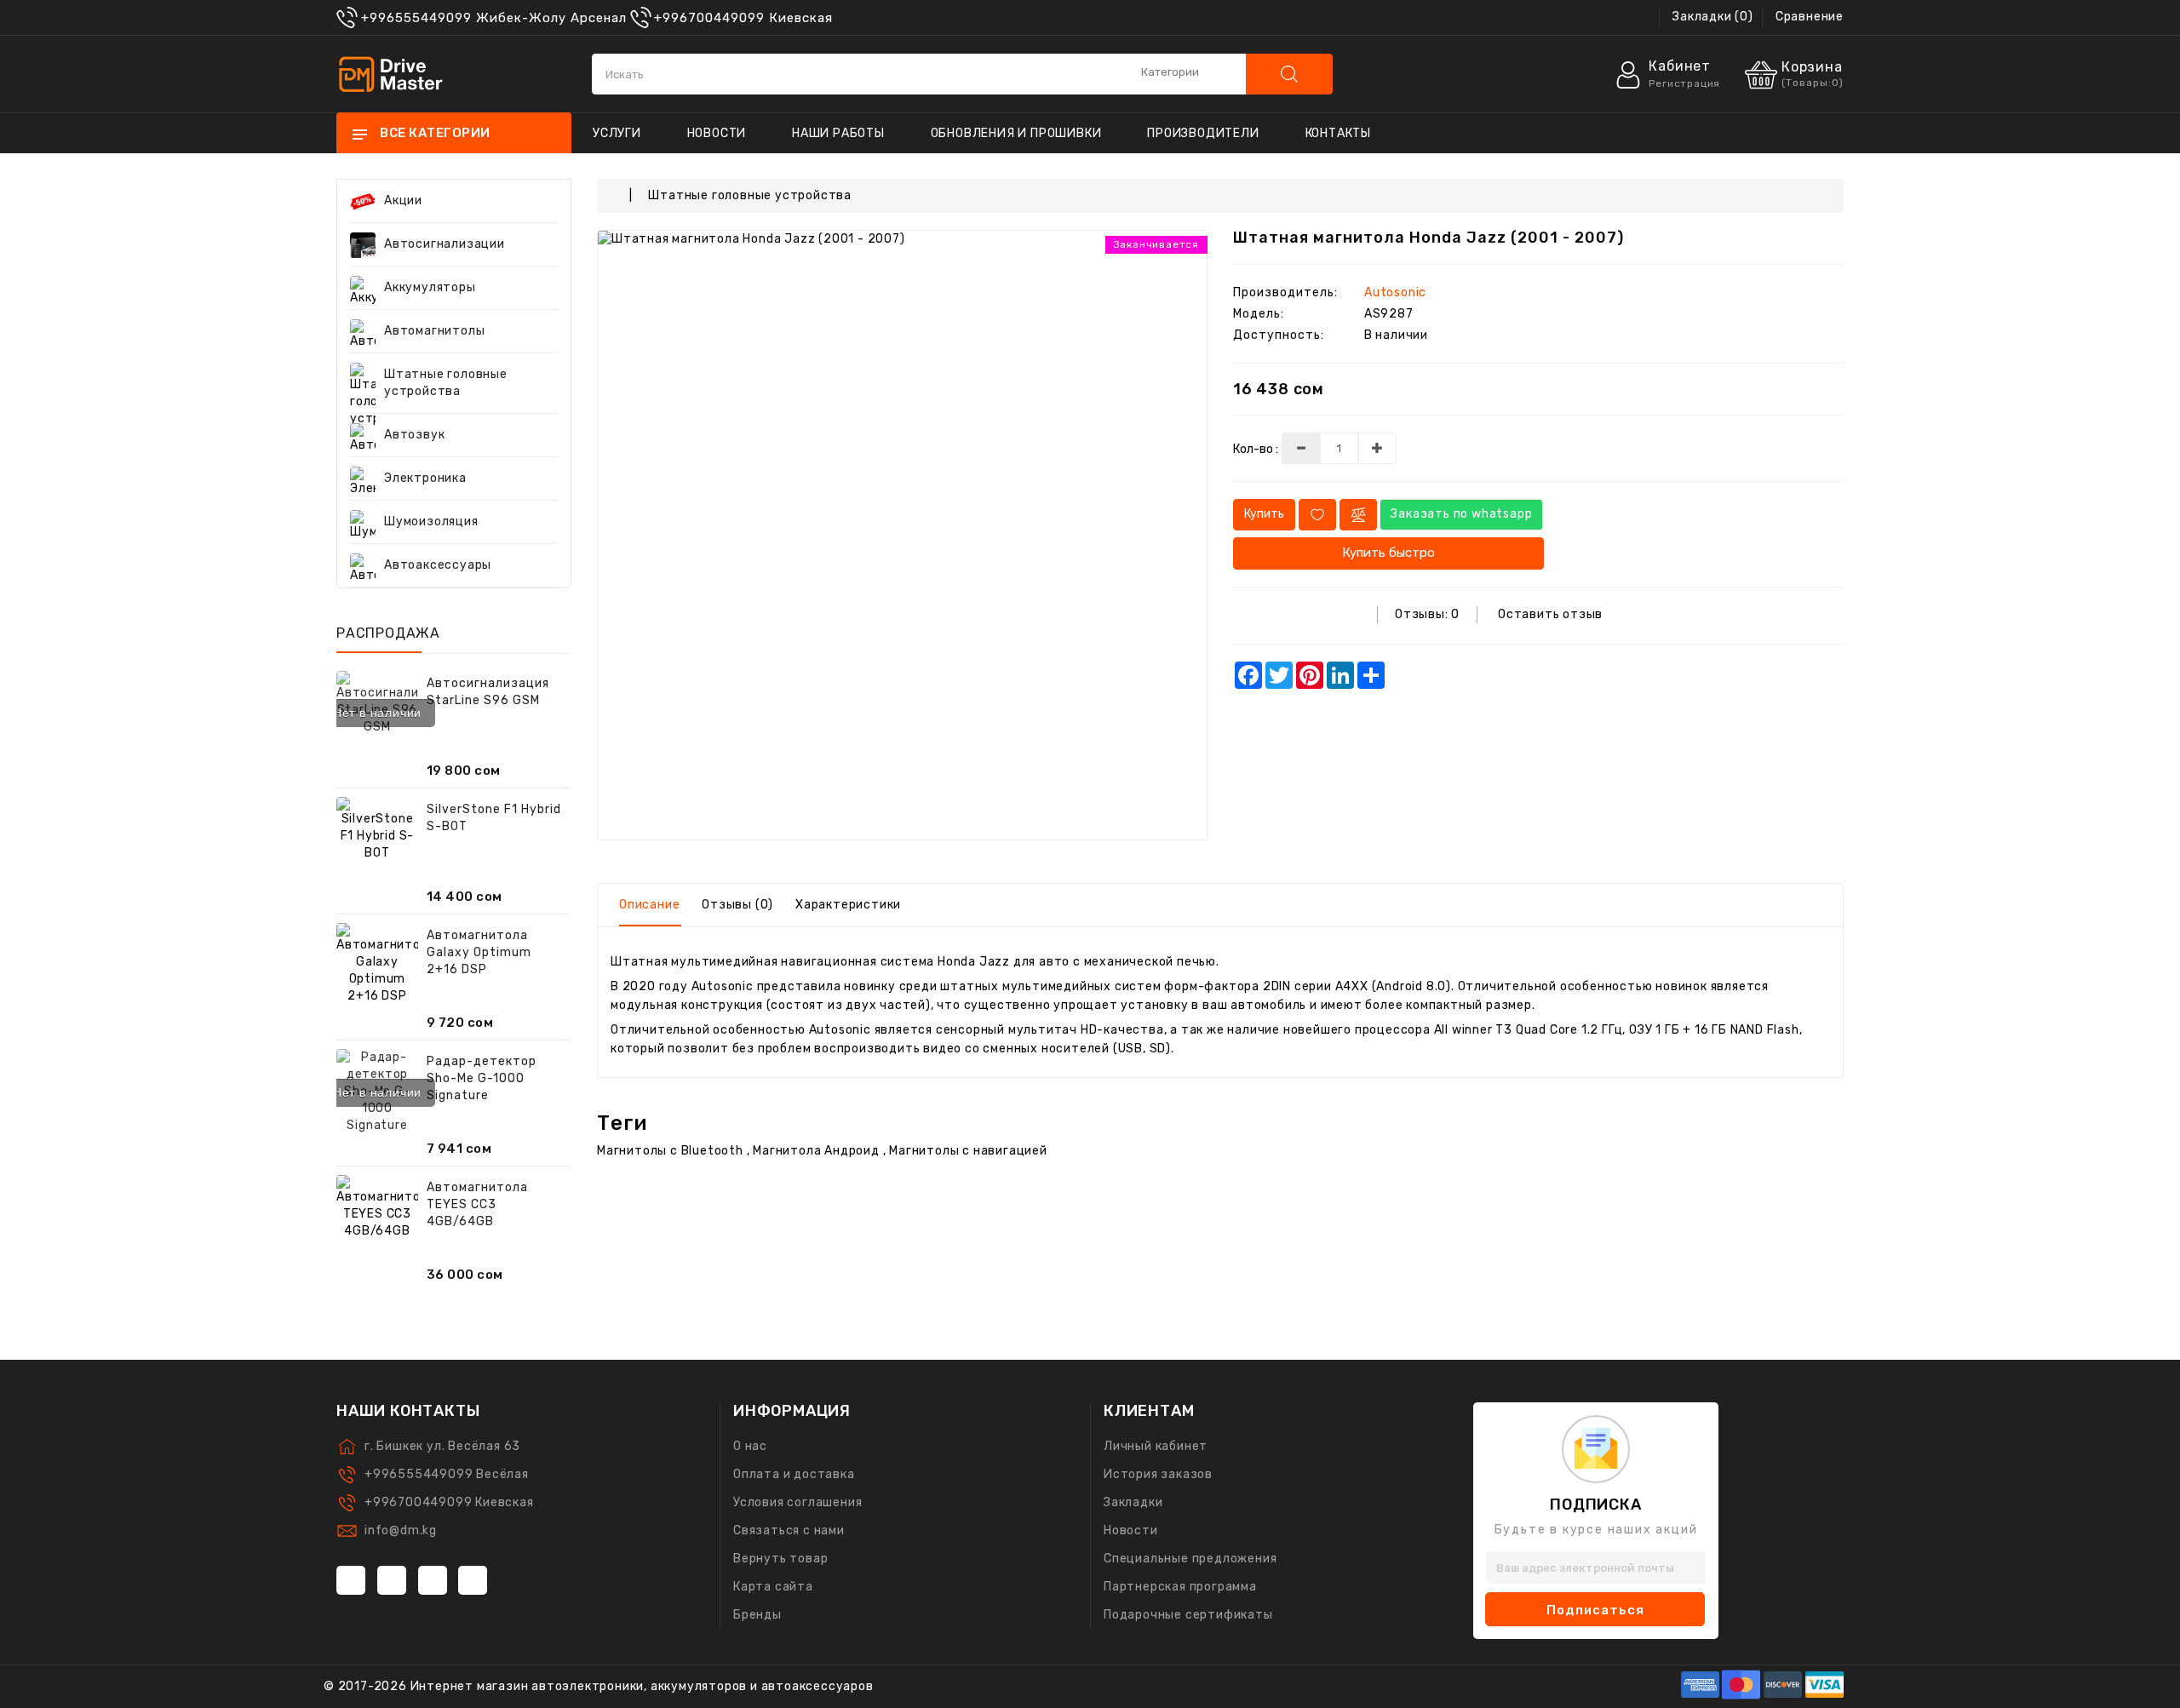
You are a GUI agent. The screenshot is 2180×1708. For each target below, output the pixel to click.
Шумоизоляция (431, 522)
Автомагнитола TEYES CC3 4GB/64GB (477, 1204)
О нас (750, 1446)
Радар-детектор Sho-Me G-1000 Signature (482, 1078)
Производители (1203, 133)
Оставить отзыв (1550, 614)
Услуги (617, 133)
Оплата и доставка (794, 1474)
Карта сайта (773, 1587)
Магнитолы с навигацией (968, 1151)
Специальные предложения (1190, 1559)
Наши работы (838, 133)
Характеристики (848, 905)
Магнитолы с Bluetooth (670, 1151)
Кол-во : (1256, 449)
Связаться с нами (789, 1530)
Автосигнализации (445, 244)
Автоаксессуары (438, 565)
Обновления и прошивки (1016, 133)
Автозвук (414, 435)
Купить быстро (1388, 553)
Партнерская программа (1180, 1587)
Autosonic (1395, 292)
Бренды (757, 1615)
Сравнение (1810, 17)
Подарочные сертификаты (1188, 1615)
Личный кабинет (1156, 1446)
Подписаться (1595, 1610)
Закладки (1133, 1502)
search (1289, 74)
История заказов (1158, 1474)
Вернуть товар (780, 1559)
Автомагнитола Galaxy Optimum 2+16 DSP (479, 952)
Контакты (1338, 133)
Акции (403, 201)
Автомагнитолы (434, 331)
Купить (1264, 514)
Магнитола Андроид (816, 1151)
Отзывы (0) (737, 905)
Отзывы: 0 (1427, 614)
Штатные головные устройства (446, 383)
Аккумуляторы (430, 287)
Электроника (425, 478)
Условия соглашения (797, 1502)
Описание (649, 905)
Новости (717, 133)
